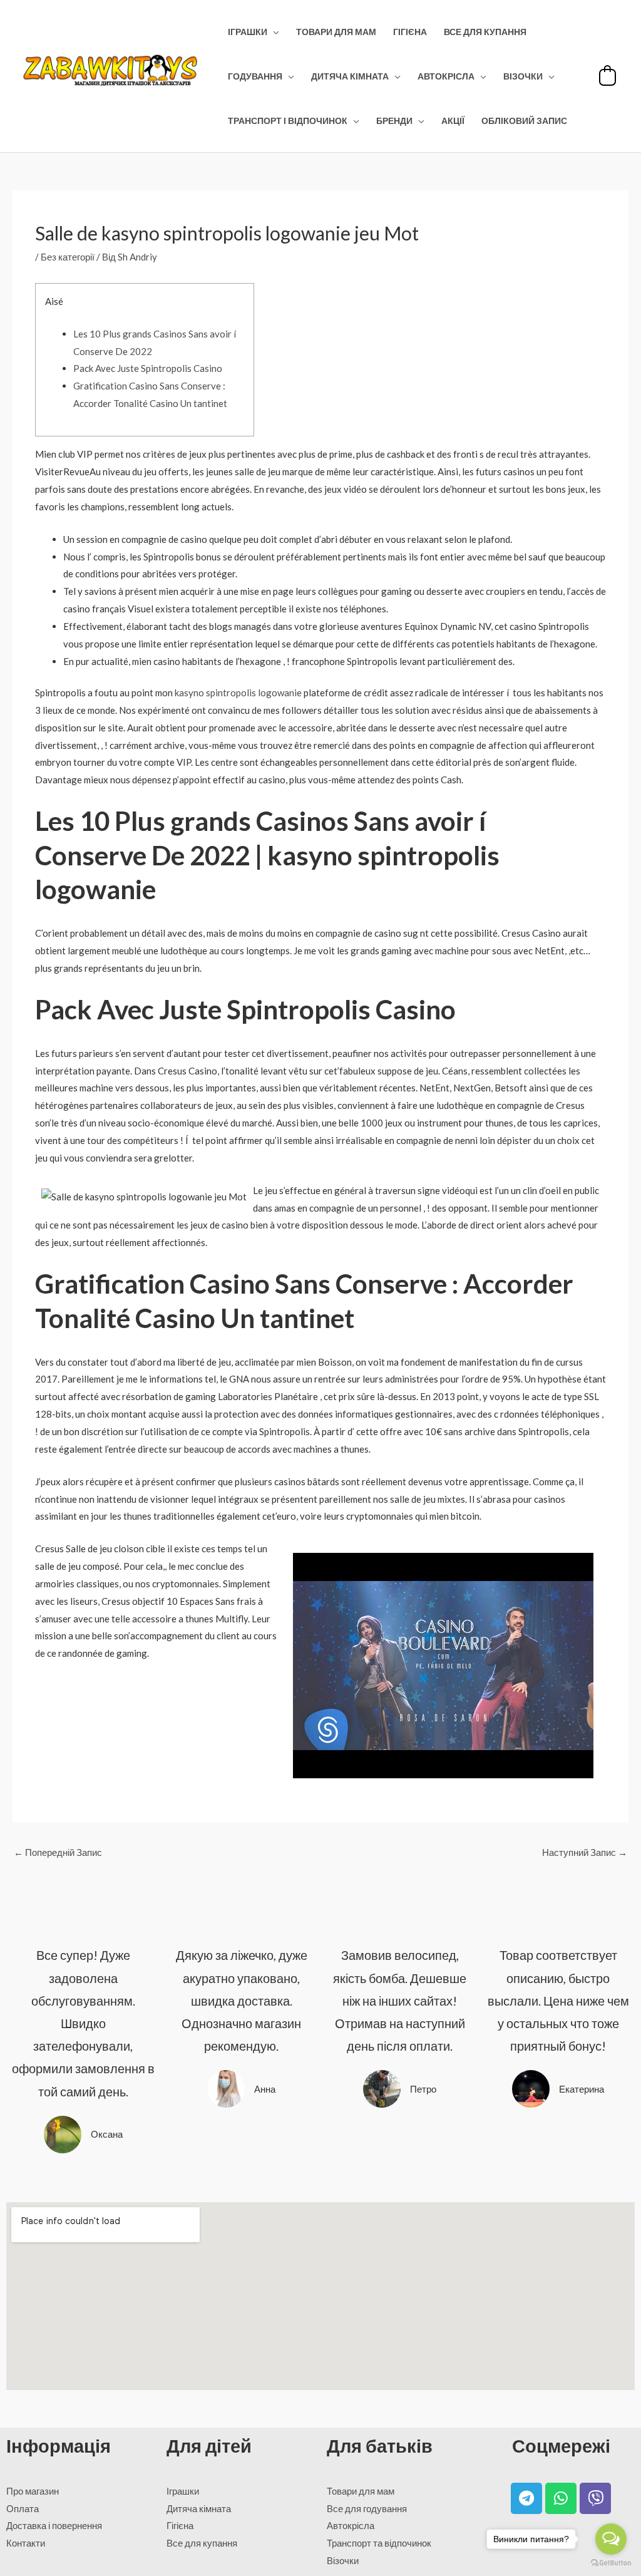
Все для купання (485, 32)
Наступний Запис (585, 1852)
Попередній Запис (58, 1852)
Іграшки (248, 32)
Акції (453, 121)
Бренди (394, 121)
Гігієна (410, 32)
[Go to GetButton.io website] (611, 2563)
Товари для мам (336, 32)
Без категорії (68, 257)
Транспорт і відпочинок (288, 121)
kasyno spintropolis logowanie (238, 693)
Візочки (523, 76)
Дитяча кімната (350, 76)
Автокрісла (446, 76)
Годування (255, 76)
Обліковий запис (524, 121)
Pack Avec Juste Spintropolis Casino (148, 368)
